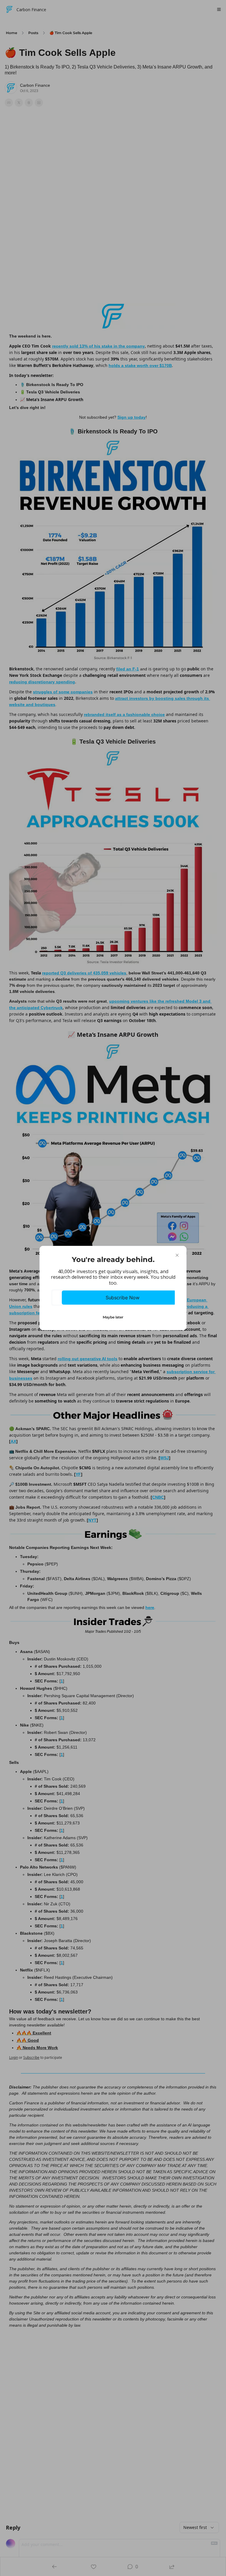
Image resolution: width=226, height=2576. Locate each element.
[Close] (177, 1255)
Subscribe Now (123, 1298)
